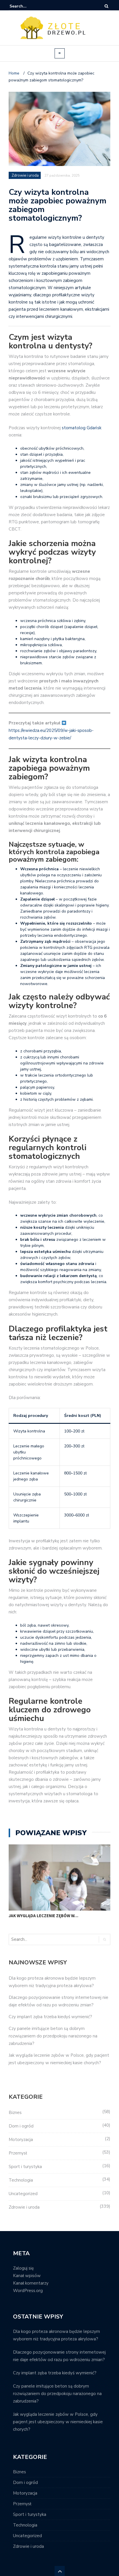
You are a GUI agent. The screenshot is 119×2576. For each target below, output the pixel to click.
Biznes (15, 2113)
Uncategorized (23, 2194)
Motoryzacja (21, 2140)
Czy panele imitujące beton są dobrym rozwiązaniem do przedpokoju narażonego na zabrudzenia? (53, 2036)
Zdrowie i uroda (24, 2207)
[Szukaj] (27, 6)
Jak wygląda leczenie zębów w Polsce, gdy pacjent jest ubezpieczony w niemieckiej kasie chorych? (58, 2422)
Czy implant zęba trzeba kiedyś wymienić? (50, 2017)
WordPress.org (28, 2291)
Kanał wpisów (27, 2276)
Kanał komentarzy (31, 2283)
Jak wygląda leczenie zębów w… (43, 1916)
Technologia (21, 2180)
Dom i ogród (21, 2126)
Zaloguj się (23, 2268)
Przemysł (18, 2153)
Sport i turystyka (25, 2167)
